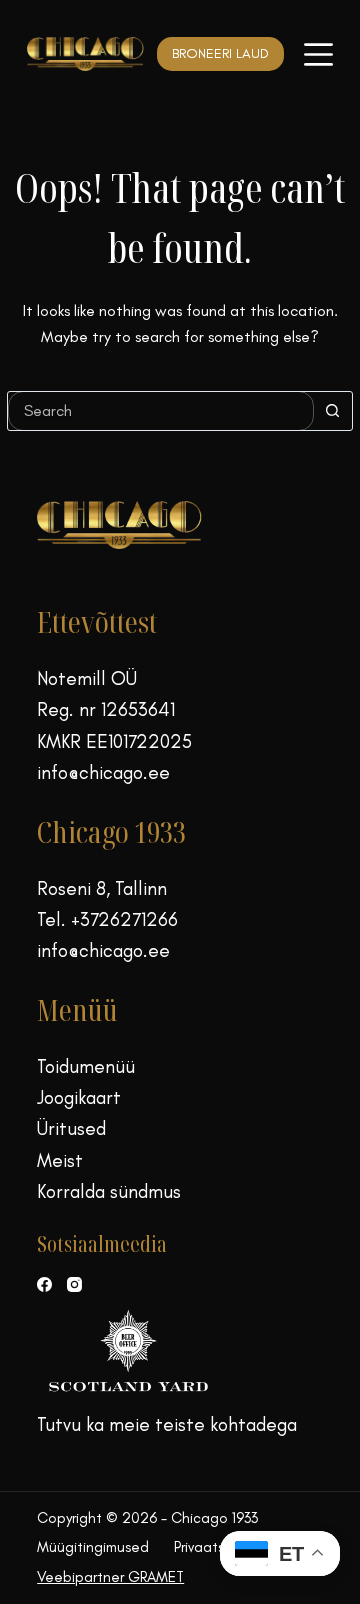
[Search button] (333, 411)
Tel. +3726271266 (107, 919)
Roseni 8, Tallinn (102, 888)
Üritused (71, 1128)
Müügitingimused (93, 1547)
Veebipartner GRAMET (110, 1577)
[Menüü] (318, 54)
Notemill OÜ (87, 678)
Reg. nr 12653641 (106, 709)
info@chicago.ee (103, 772)
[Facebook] (44, 1284)
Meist (60, 1160)
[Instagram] (74, 1284)
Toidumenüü (86, 1066)
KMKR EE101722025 (114, 741)
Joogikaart (79, 1097)
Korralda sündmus (109, 1191)
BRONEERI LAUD (220, 53)
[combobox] (161, 411)
